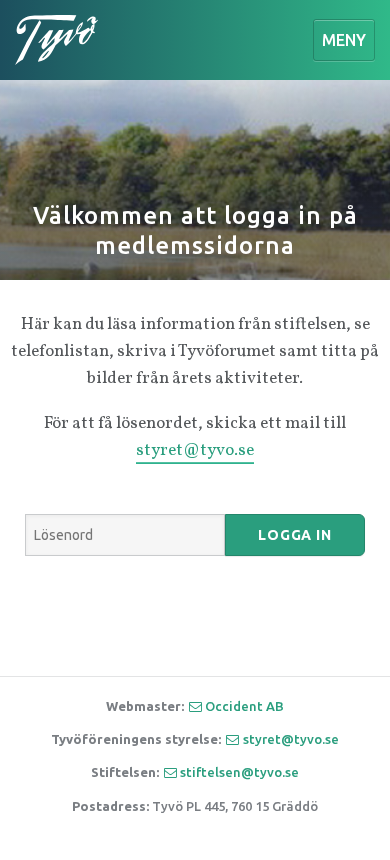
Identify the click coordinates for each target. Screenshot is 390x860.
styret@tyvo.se (195, 450)
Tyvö (56, 40)
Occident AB (244, 706)
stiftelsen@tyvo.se (239, 772)
